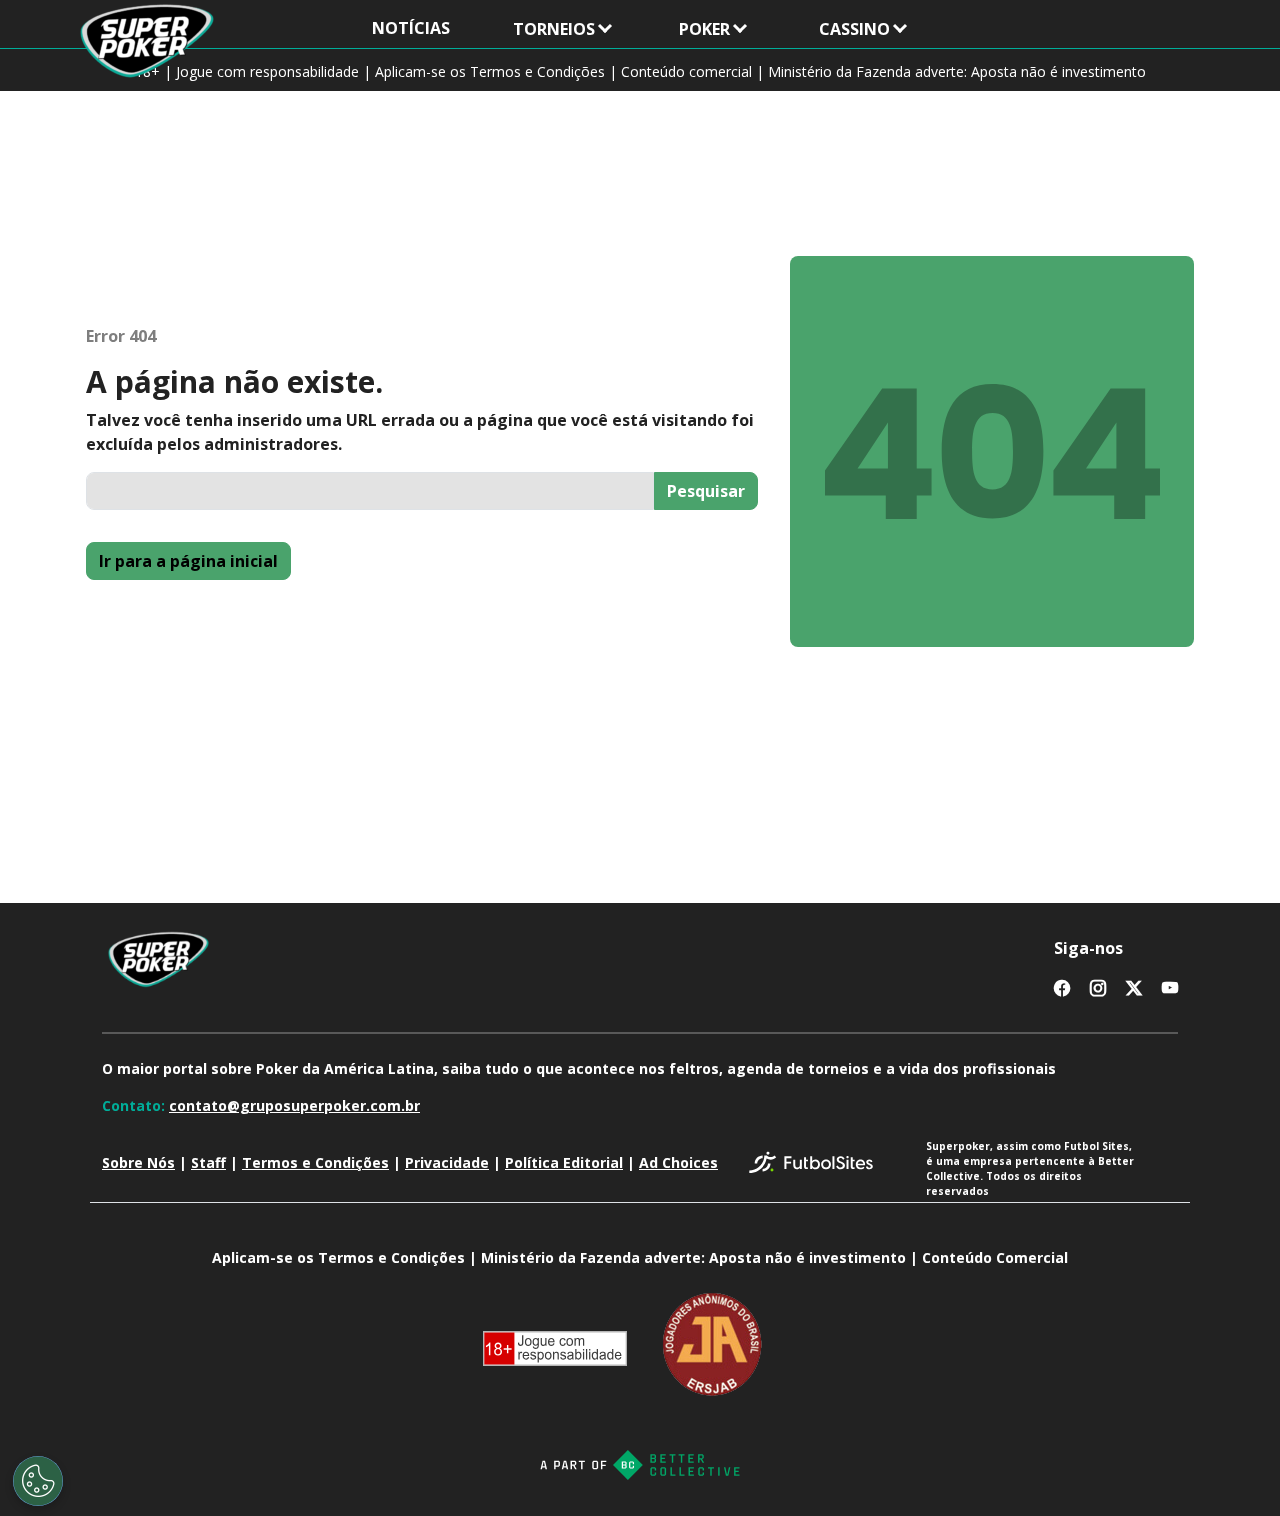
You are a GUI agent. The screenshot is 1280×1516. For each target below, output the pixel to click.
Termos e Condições (315, 1162)
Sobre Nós (138, 1162)
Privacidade (447, 1162)
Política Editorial (564, 1162)
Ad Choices (678, 1162)
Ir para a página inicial (188, 561)
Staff (208, 1162)
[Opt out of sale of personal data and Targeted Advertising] (38, 1481)
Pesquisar (706, 491)
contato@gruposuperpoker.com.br (294, 1105)
